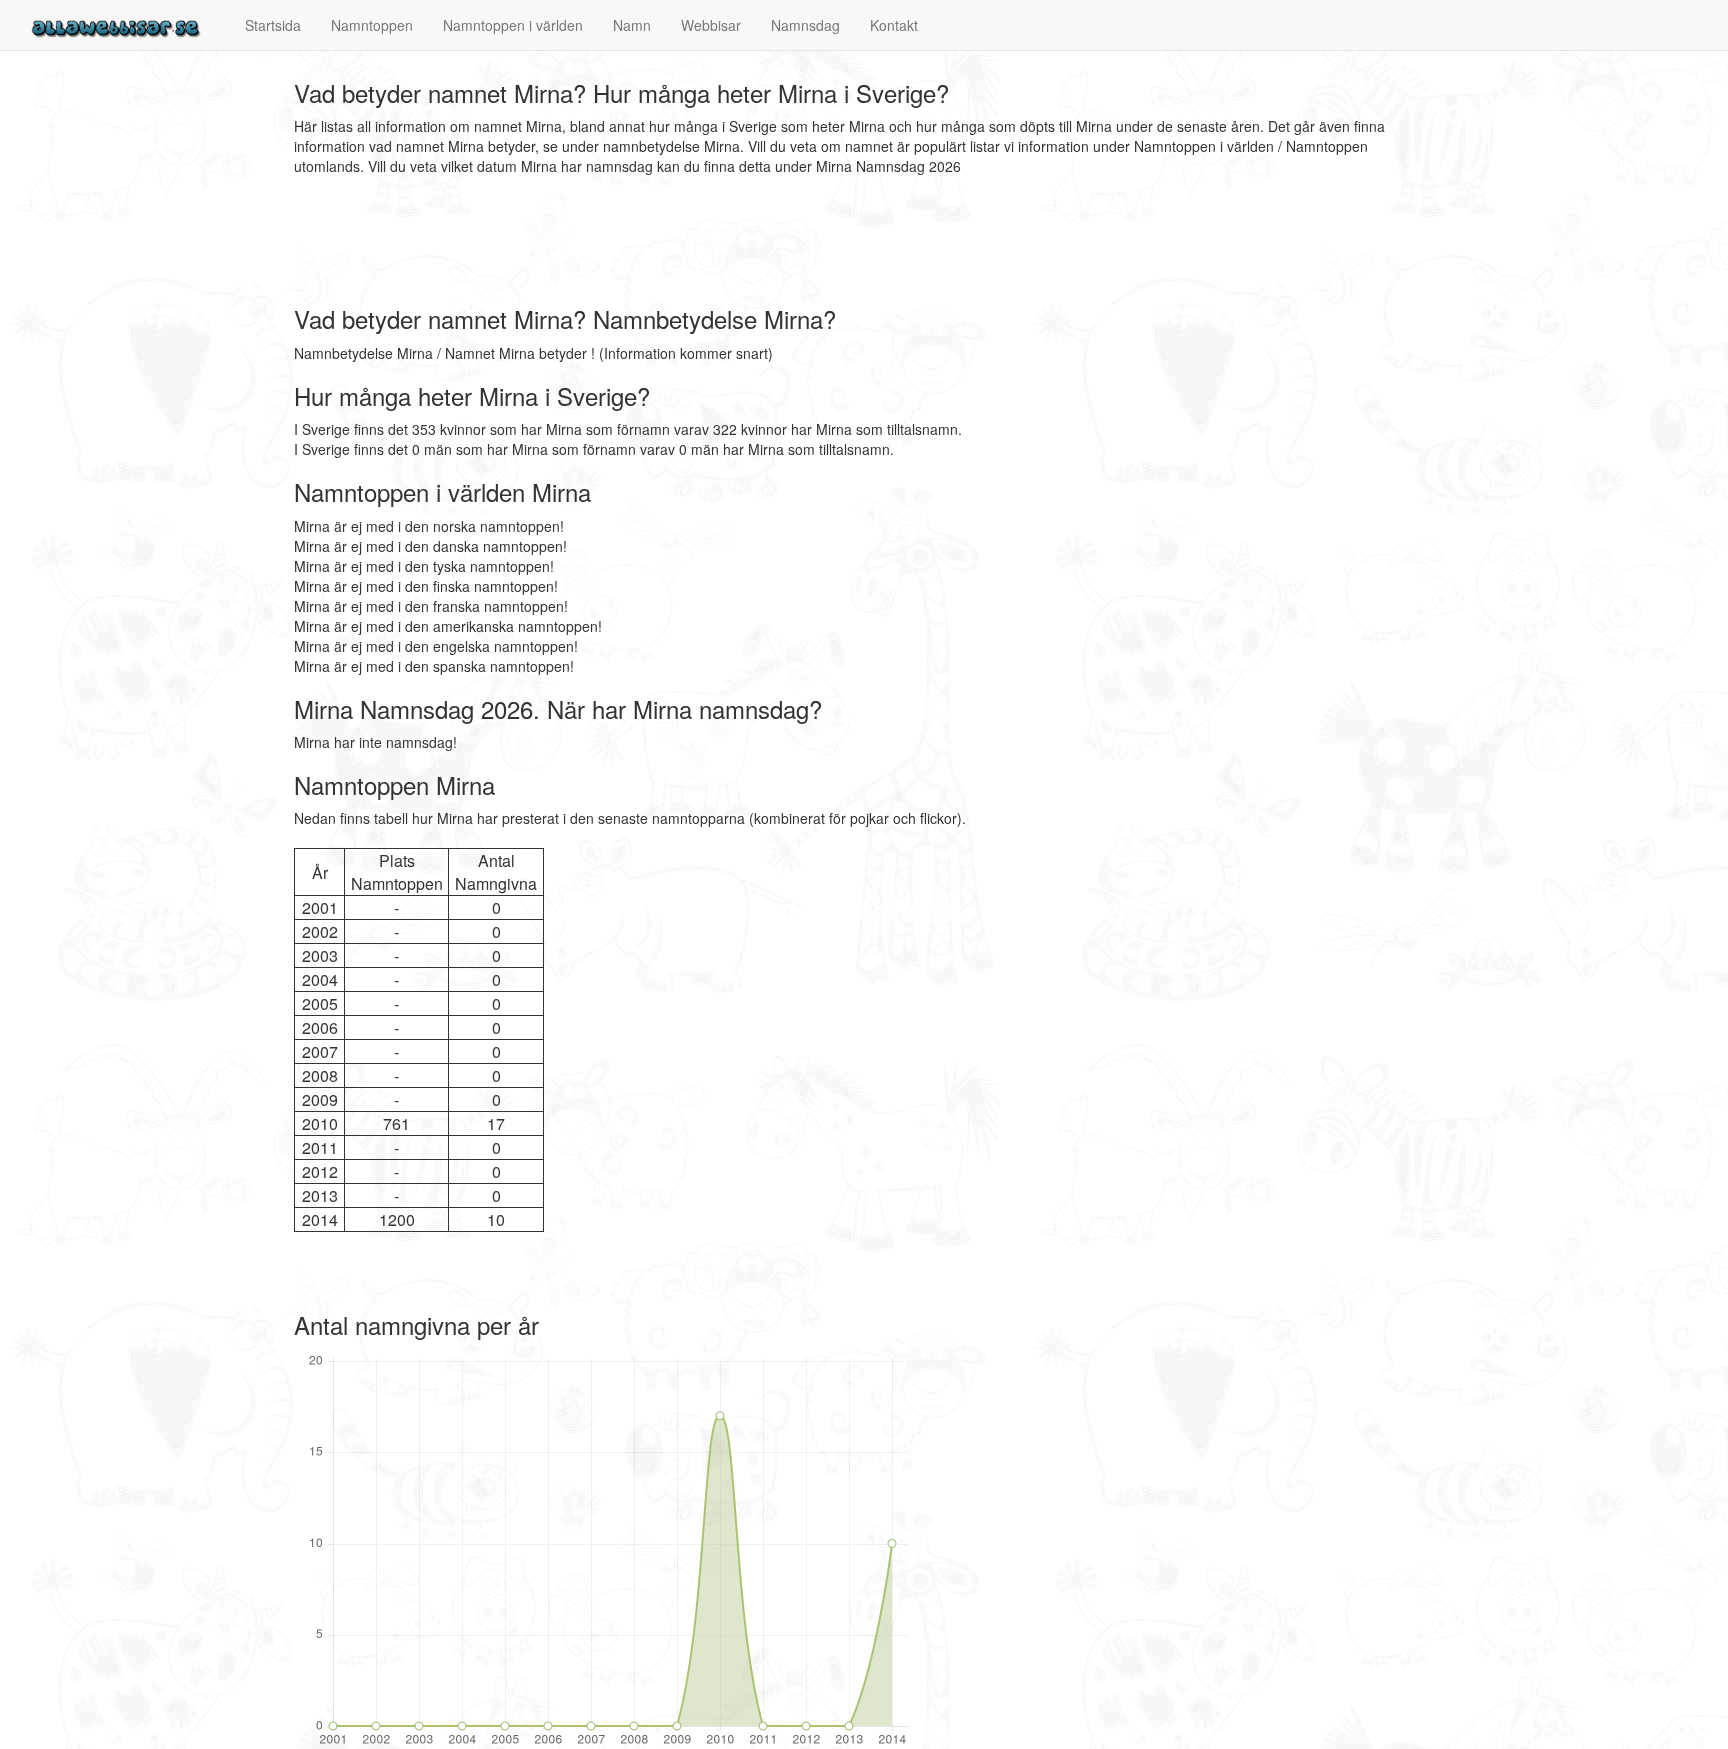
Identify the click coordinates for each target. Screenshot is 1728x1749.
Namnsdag (805, 25)
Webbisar (711, 25)
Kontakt (894, 25)
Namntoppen (372, 25)
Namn (632, 25)
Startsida (273, 25)
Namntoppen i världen (513, 25)
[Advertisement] (658, 241)
